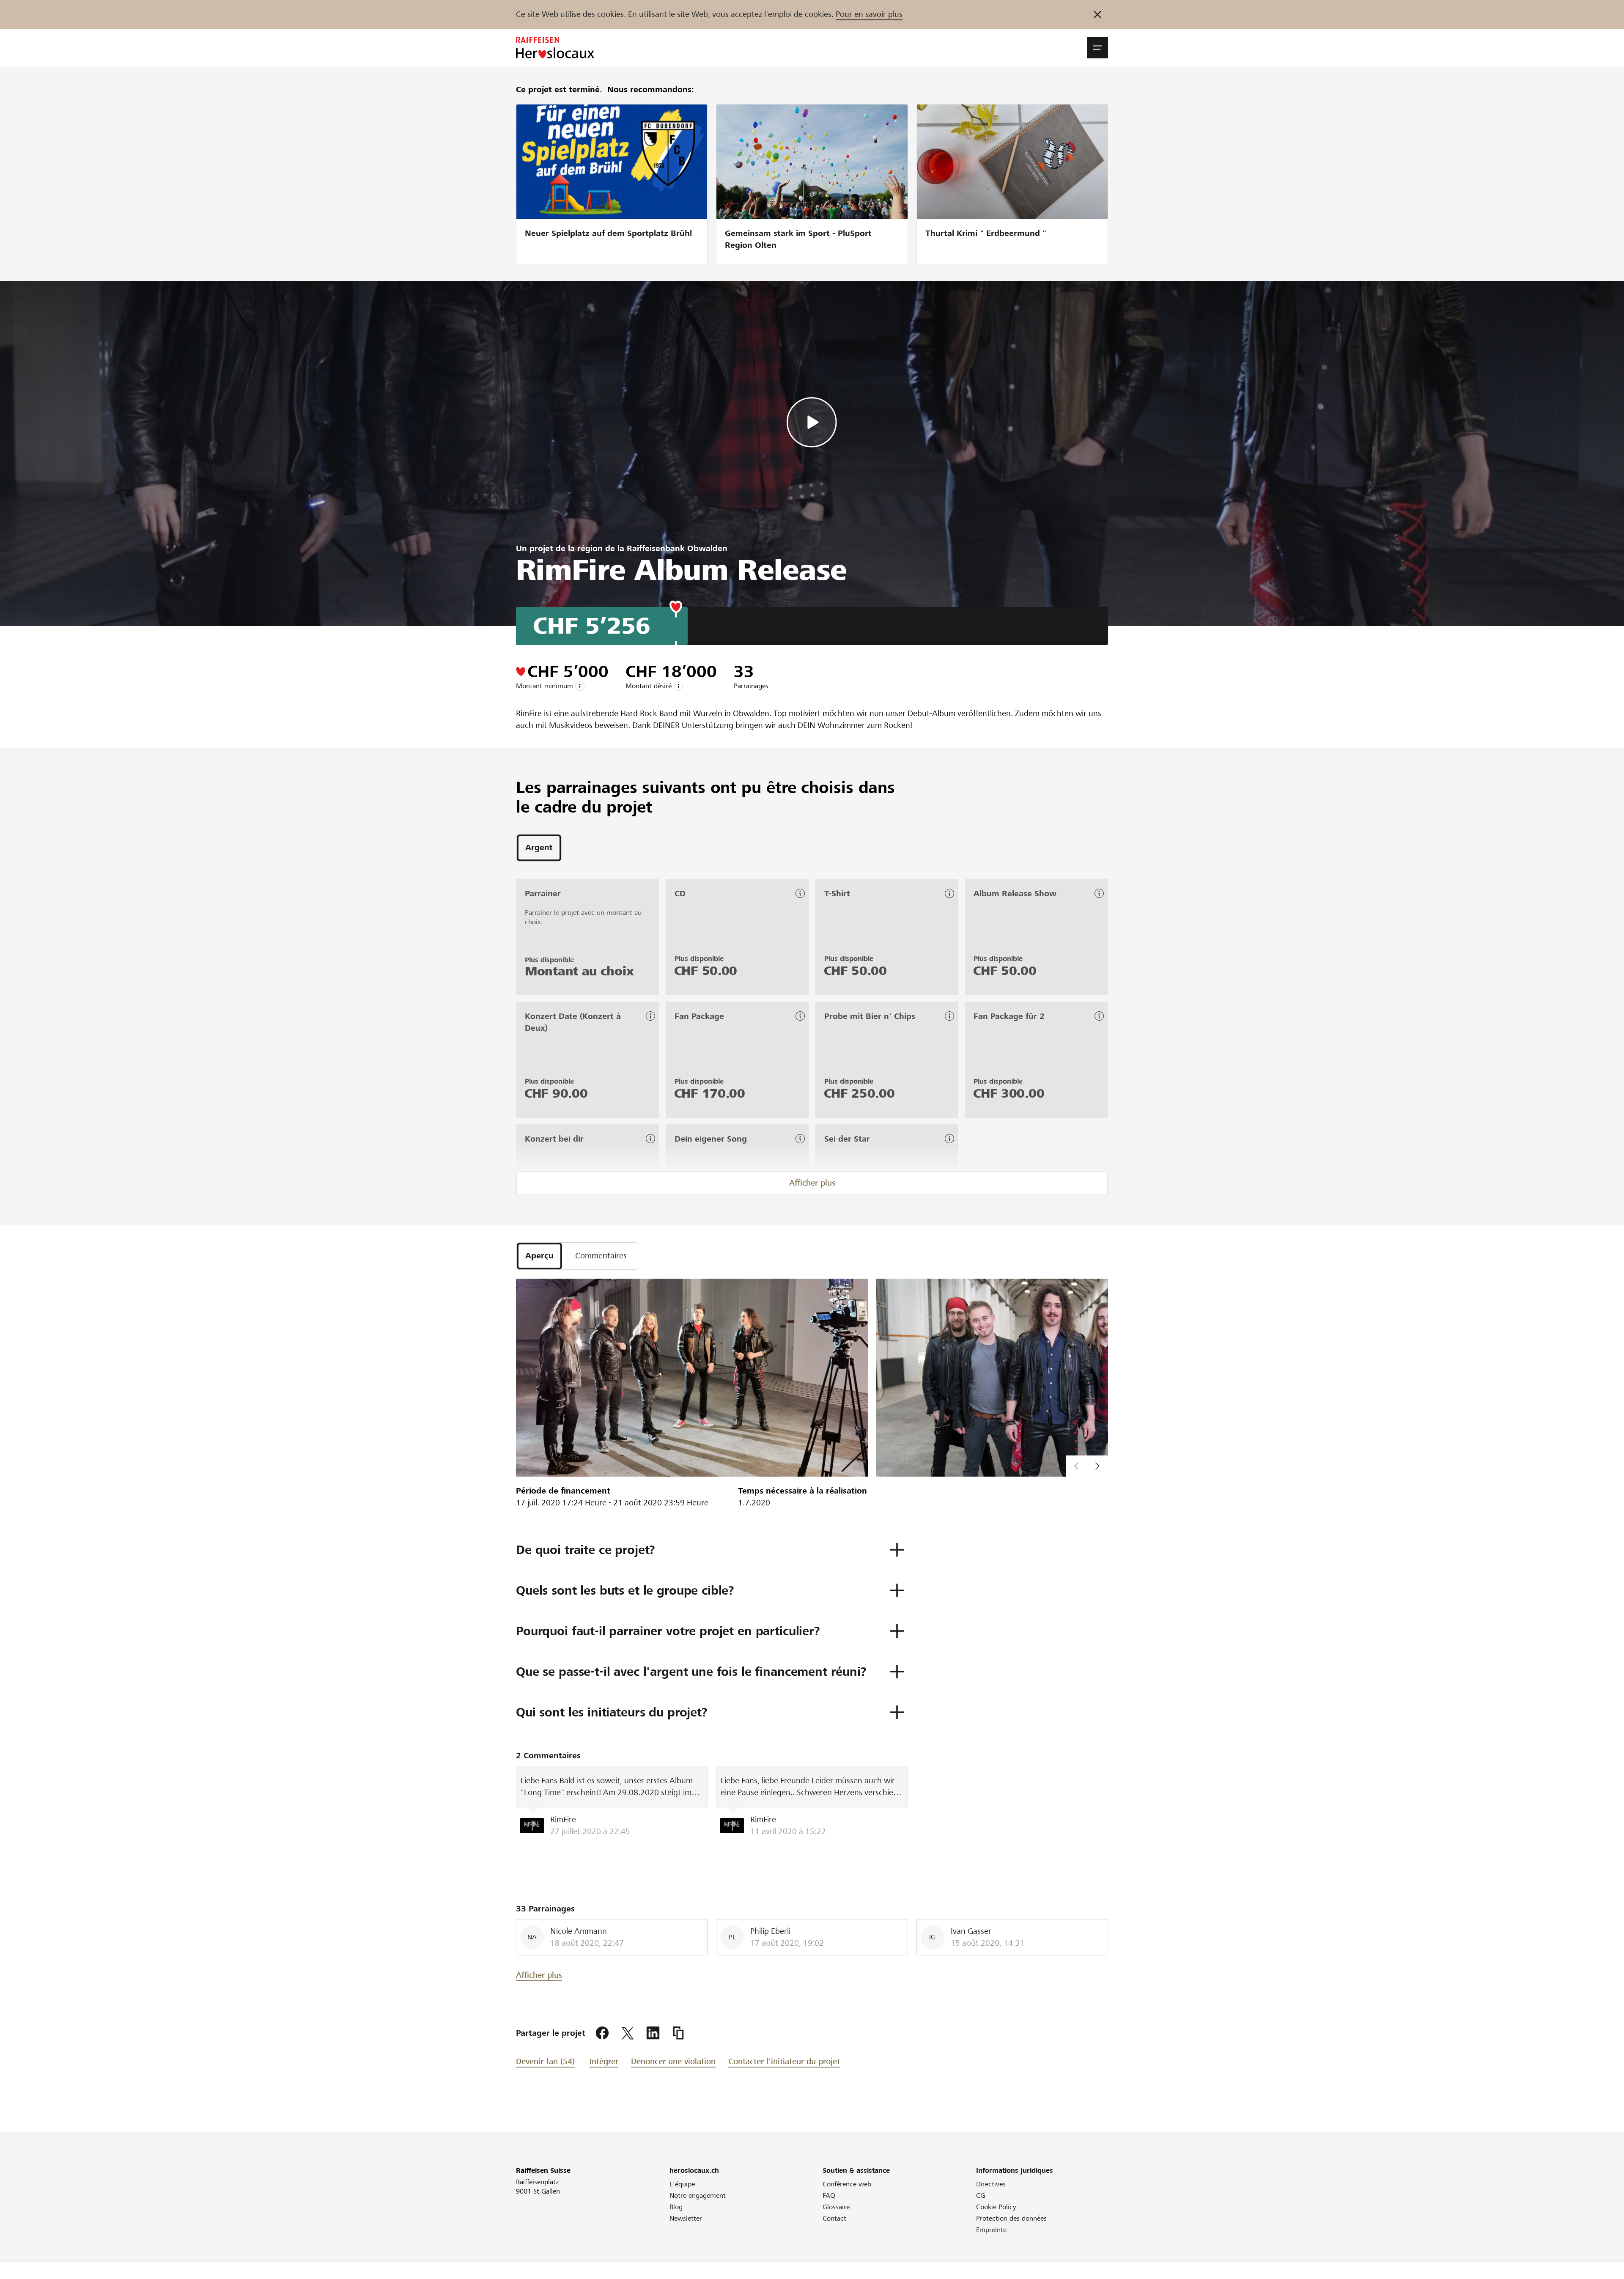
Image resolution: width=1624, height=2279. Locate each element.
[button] (1097, 48)
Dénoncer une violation (673, 2061)
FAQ (829, 2195)
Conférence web (847, 2184)
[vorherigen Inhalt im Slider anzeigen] (1097, 1466)
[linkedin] (653, 2033)
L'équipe (682, 2184)
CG (981, 2195)
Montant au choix (579, 971)
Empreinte (991, 2230)
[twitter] (628, 2033)
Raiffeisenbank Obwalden (677, 548)
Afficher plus (812, 1183)
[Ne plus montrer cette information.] (1097, 14)
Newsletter (686, 2218)
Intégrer (604, 2061)
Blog (676, 2207)
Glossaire (836, 2207)
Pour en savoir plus (869, 14)
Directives (991, 2184)
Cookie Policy (996, 2207)
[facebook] (602, 2033)
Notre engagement (698, 2195)
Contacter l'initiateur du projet (784, 2061)
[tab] (539, 848)
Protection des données (1011, 2218)
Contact (834, 2218)
